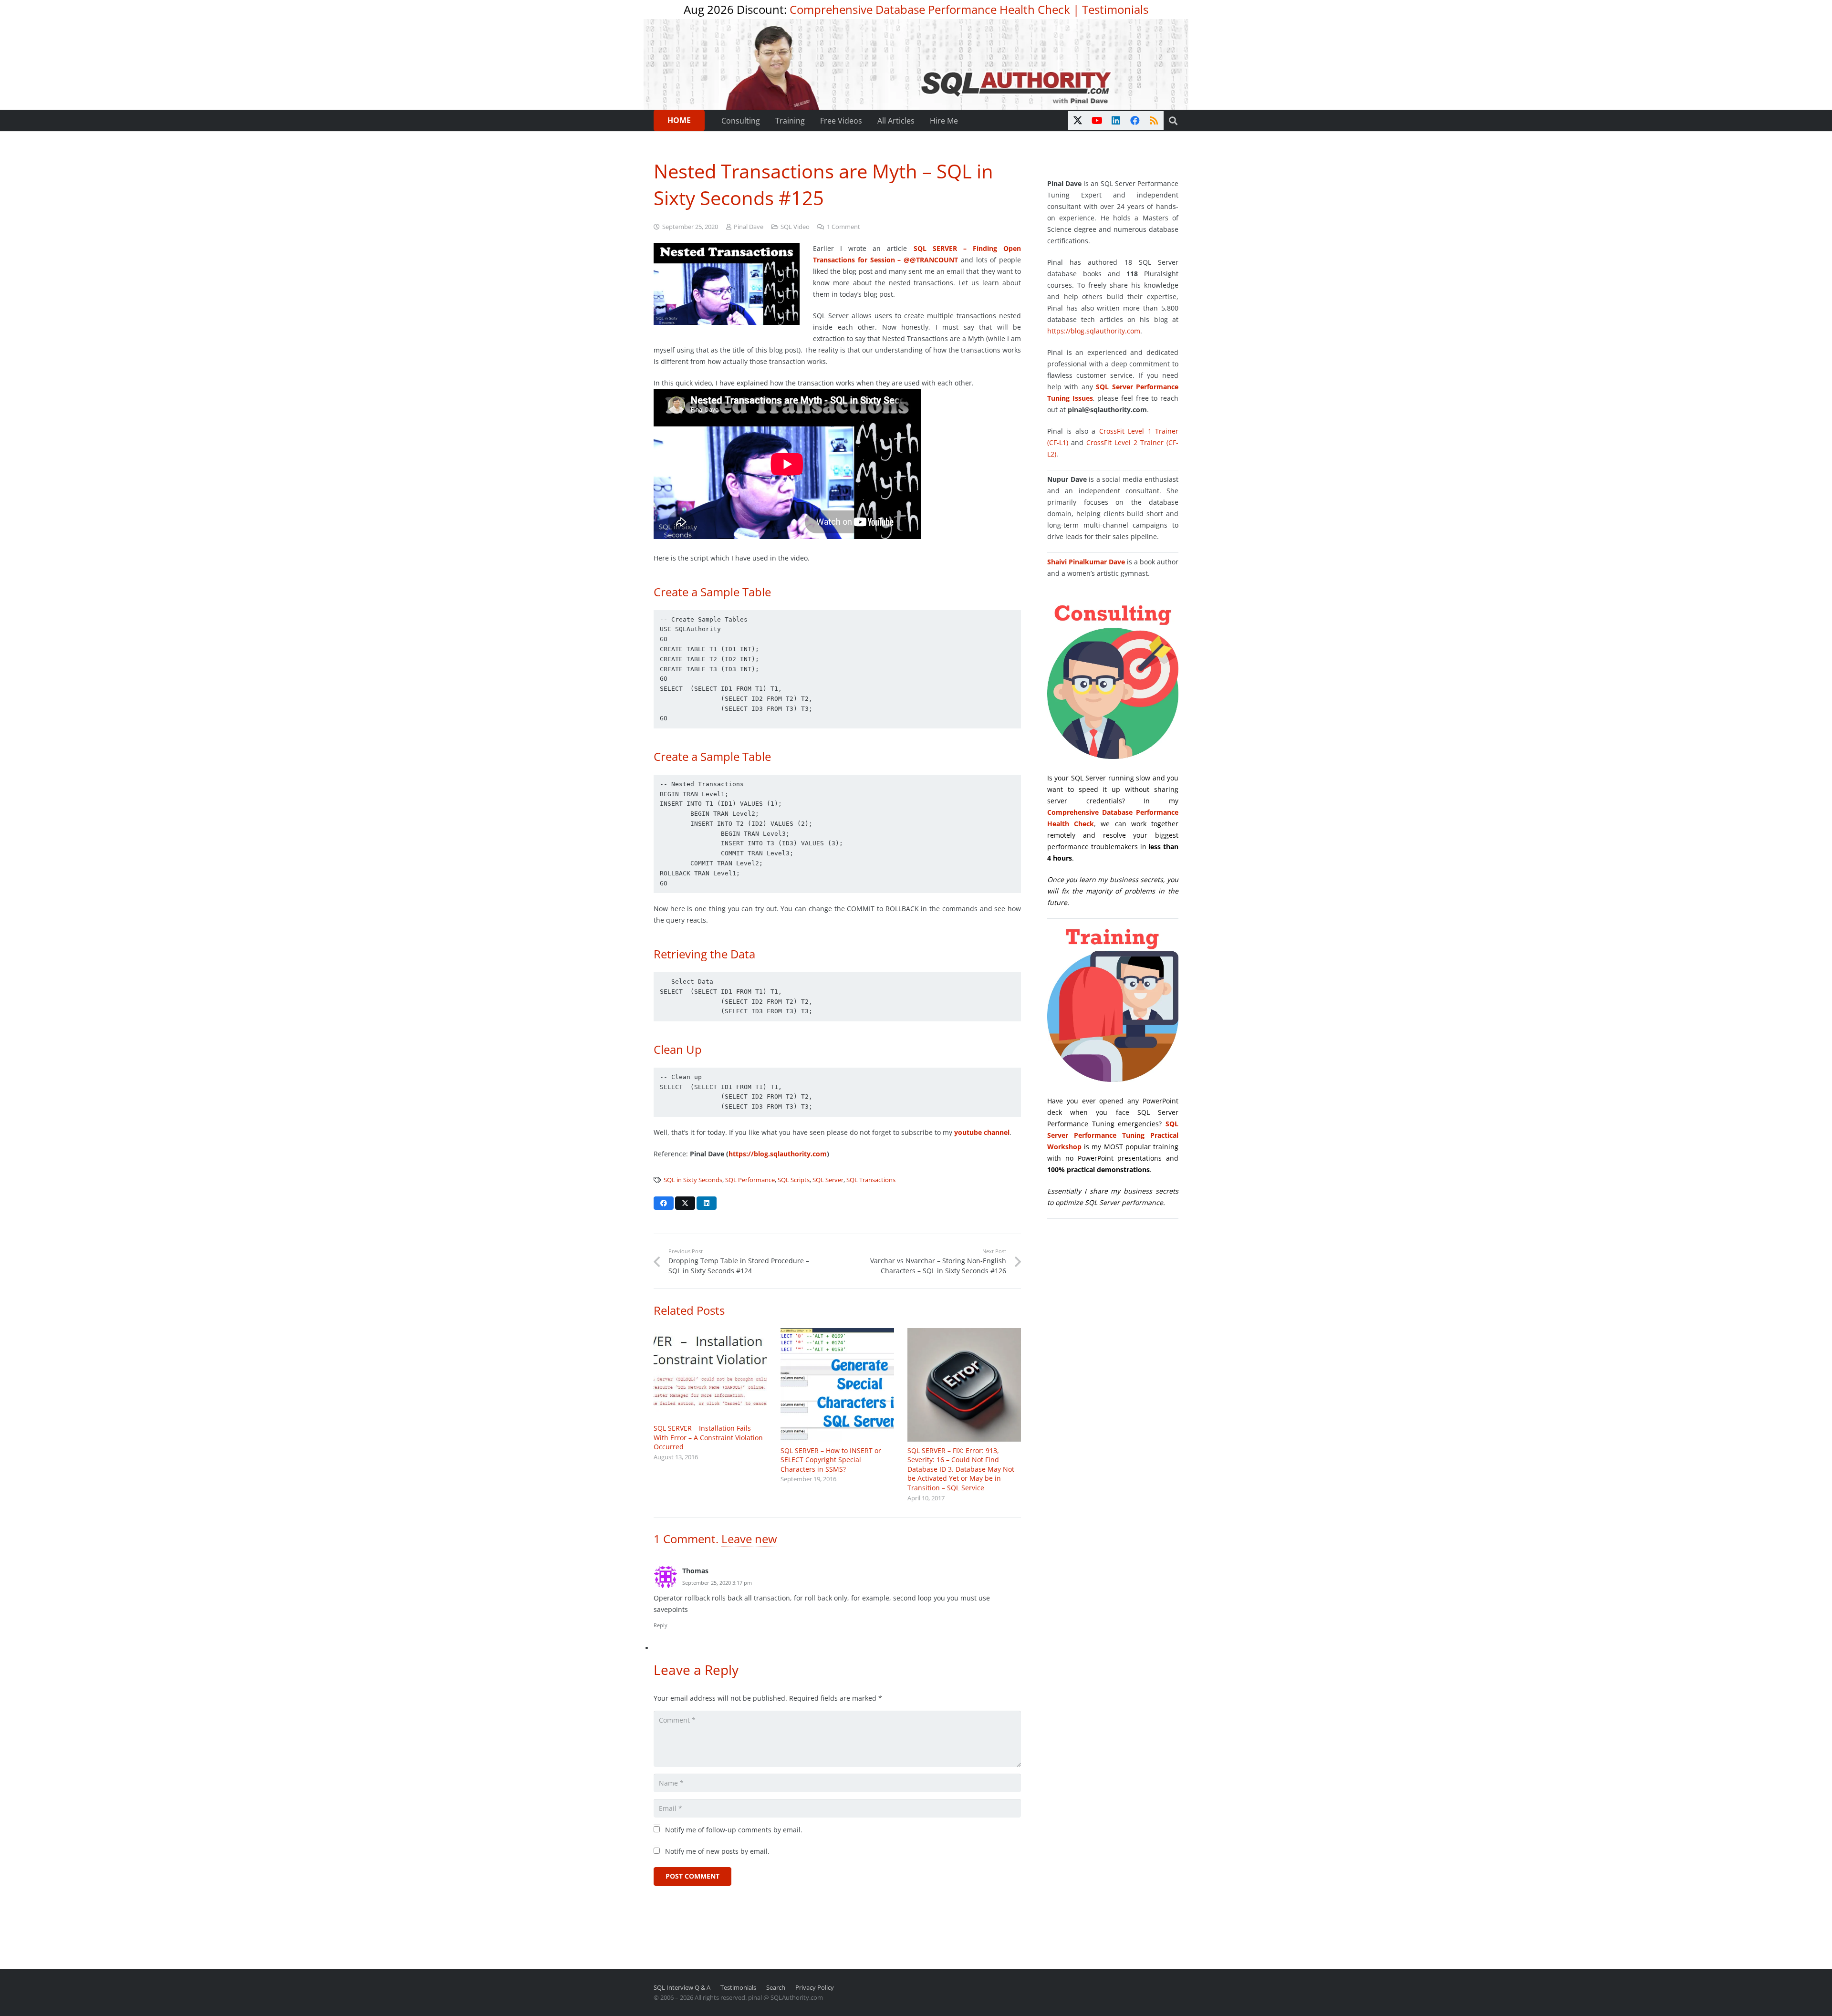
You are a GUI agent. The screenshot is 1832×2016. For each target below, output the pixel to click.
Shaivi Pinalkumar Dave (1086, 562)
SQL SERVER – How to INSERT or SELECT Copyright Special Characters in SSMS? (831, 1460)
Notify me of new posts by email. (717, 1851)
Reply (661, 1625)
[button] (1173, 121)
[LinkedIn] (1116, 121)
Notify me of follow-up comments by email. (734, 1830)
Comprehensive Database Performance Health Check (930, 9)
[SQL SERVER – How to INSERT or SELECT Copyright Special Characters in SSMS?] (837, 1385)
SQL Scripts (794, 1180)
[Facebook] (1135, 121)
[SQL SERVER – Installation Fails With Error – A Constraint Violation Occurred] (710, 1374)
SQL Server (828, 1180)
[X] (1078, 121)
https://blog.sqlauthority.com (778, 1154)
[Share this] (664, 1203)
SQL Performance (750, 1180)
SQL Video (795, 227)
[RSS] (1154, 121)
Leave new (749, 1539)
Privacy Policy (815, 1988)
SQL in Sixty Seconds (693, 1180)
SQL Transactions (871, 1180)
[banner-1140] (916, 64)
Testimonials (1115, 9)
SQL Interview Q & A (682, 1988)
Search (776, 1988)
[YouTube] (1097, 121)
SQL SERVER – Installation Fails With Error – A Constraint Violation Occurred (708, 1437)
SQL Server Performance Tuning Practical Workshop (1113, 1135)
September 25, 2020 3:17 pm (717, 1583)
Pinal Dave (749, 227)
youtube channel (982, 1132)
